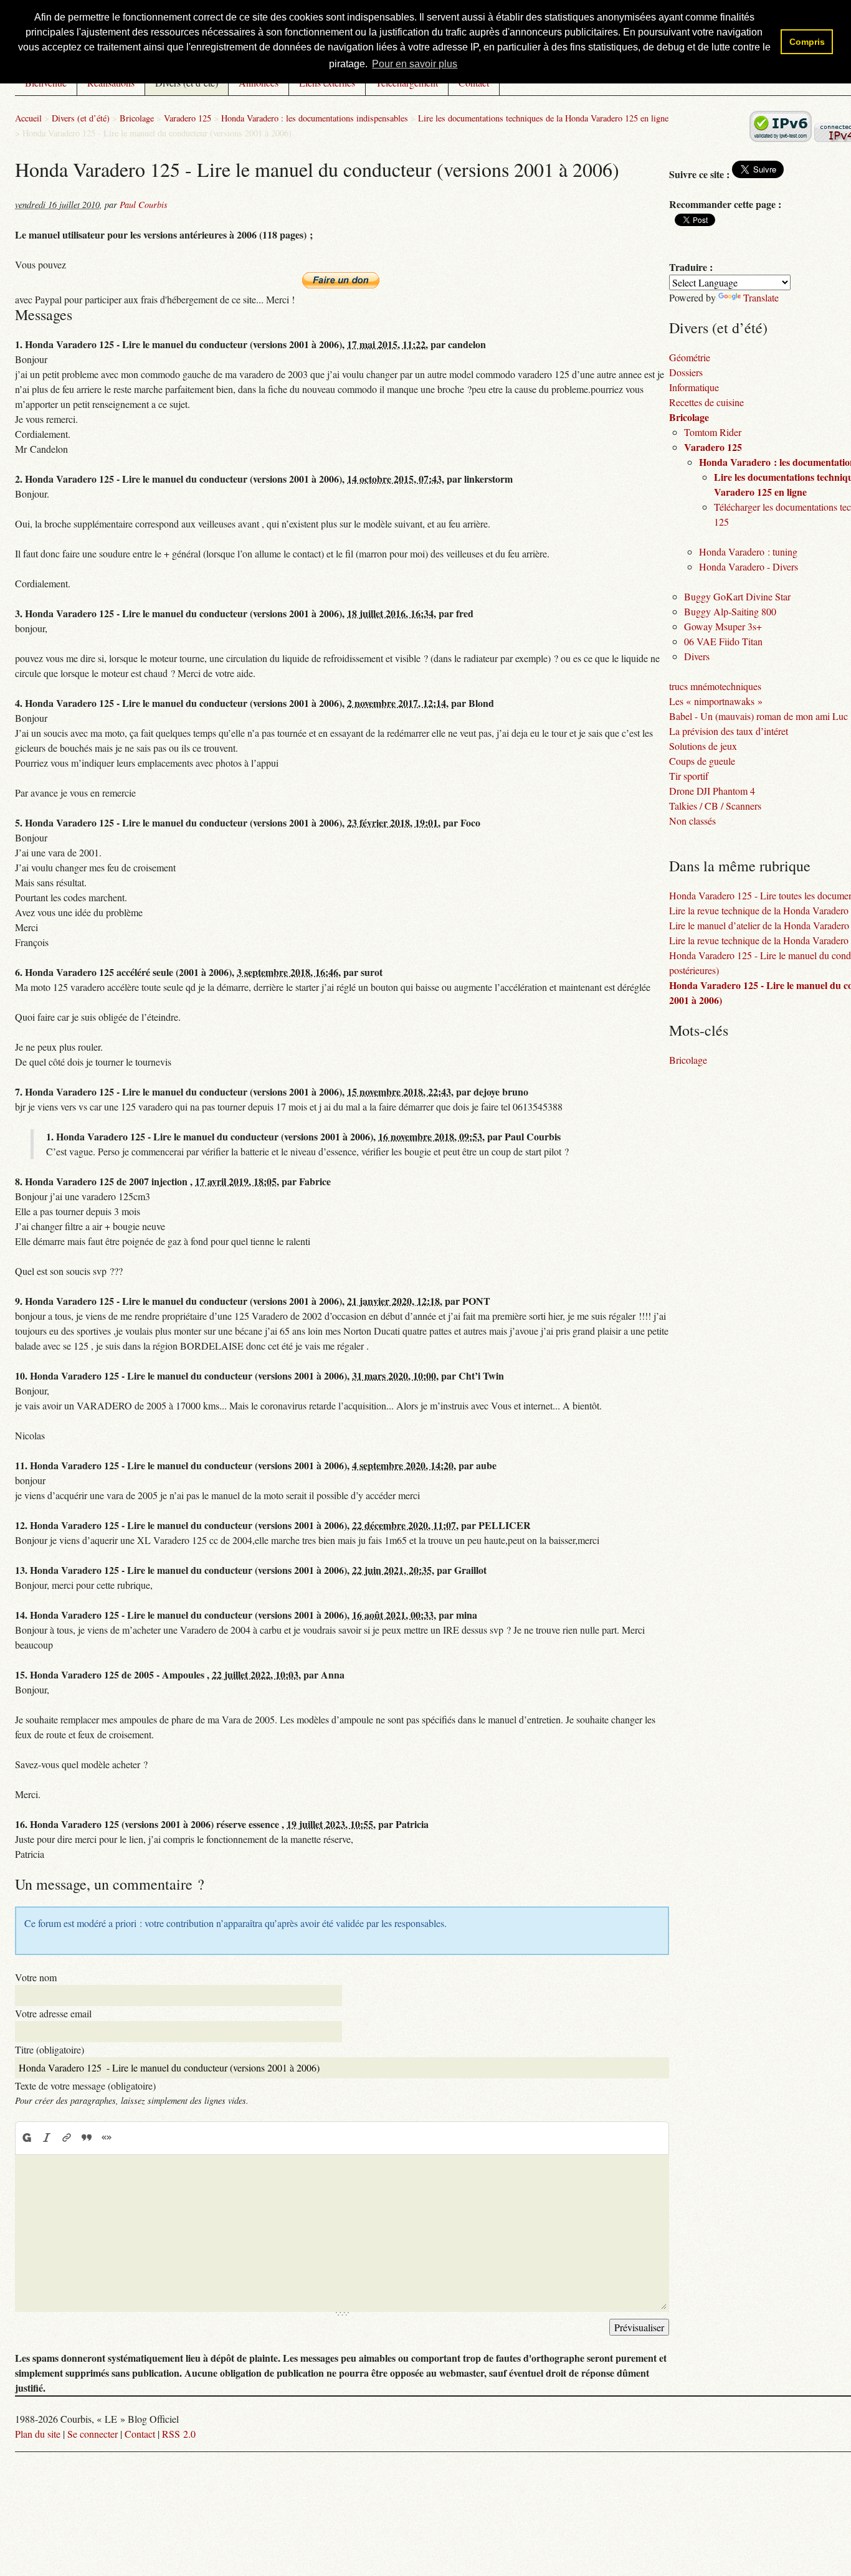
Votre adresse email (53, 2325)
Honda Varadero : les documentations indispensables (315, 429)
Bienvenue (46, 238)
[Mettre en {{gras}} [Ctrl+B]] (26, 2449)
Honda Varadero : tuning (748, 863)
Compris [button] (807, 42)
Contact (474, 238)
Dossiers (686, 684)
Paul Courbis (144, 516)
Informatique (694, 698)
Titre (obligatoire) (50, 2361)
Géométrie (690, 669)
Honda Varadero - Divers (749, 878)
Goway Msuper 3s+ (723, 938)
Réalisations (111, 238)
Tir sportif (689, 1087)
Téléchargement (407, 238)
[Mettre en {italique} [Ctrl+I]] (47, 2449)
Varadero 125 (188, 429)
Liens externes (327, 238)
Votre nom (36, 2289)
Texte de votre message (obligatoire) (85, 2397)
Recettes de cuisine (706, 713)
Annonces (259, 238)
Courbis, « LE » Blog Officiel (139, 200)
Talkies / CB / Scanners (715, 1117)
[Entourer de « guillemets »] (107, 2449)
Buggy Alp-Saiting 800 (730, 923)
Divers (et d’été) (187, 238)
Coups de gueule (702, 1072)
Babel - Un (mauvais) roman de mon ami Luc (758, 1027)
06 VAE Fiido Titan (723, 953)
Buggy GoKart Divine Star (737, 908)
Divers (697, 968)
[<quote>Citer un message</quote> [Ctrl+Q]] (87, 2449)
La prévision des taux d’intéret (729, 1042)
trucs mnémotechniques (715, 997)
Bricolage (137, 429)
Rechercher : (803, 201)
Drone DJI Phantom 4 (712, 1102)
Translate (761, 609)
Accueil (28, 429)
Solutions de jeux (703, 1057)
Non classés (692, 1132)
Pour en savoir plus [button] (415, 64)
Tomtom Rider (713, 743)
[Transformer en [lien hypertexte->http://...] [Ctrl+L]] (67, 2449)
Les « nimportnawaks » (716, 1012)
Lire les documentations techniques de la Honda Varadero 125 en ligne (543, 429)
